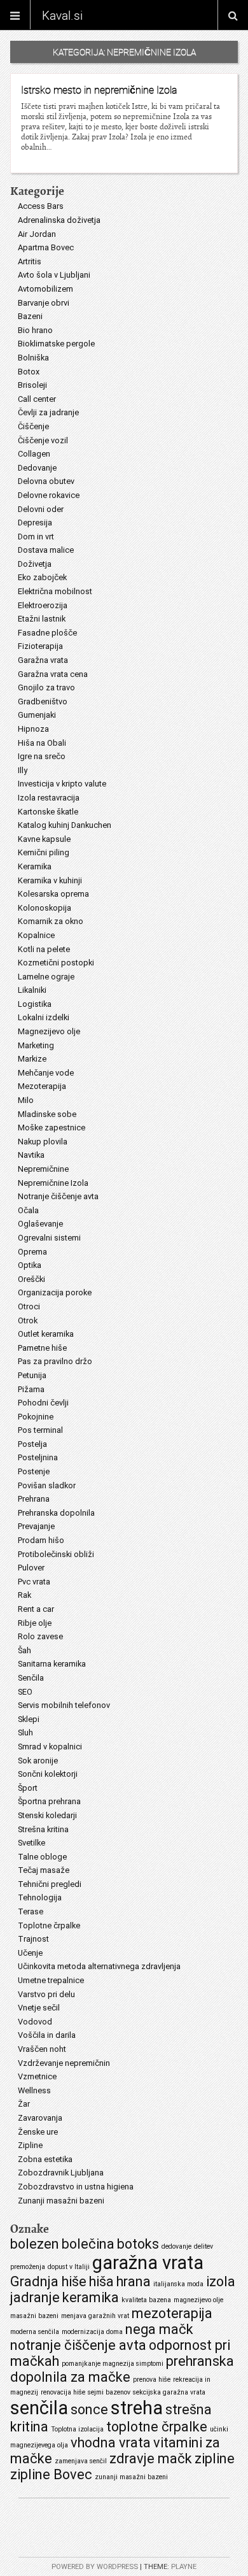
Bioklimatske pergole (56, 344)
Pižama (31, 1389)
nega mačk (159, 2329)
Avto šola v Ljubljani (54, 275)
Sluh (25, 1733)
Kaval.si (62, 15)
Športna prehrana (49, 1801)
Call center (37, 399)
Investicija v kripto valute (62, 784)
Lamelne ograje (46, 977)
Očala (28, 1210)
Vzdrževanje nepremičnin (64, 2063)
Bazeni (30, 316)
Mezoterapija (42, 1086)
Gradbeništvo (43, 701)
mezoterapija (172, 2313)
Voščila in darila (47, 2035)
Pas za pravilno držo (55, 1361)
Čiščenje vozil (43, 440)
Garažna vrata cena (53, 674)
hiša (101, 2281)
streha (137, 2408)
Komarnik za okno (51, 921)
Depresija (35, 523)
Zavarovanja (40, 2118)
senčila (39, 2408)
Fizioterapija (40, 646)
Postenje (34, 1471)
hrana (134, 2281)
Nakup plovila (43, 1142)
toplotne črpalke (157, 2427)
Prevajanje (36, 1526)
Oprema (32, 1252)
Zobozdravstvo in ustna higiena (76, 2187)
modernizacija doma (92, 2332)
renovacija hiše (63, 2392)
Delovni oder (41, 509)
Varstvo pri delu (46, 1994)
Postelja (32, 1444)
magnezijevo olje (198, 2300)
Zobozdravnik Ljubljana (61, 2173)
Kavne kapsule (44, 839)
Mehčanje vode (46, 1073)
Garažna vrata (43, 660)
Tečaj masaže (44, 1870)
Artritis (30, 261)
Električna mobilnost (55, 591)
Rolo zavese (40, 1636)
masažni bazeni (34, 2316)
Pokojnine (36, 1417)
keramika (91, 2297)
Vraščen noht (42, 2049)
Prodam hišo (41, 1540)
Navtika (31, 1155)
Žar (24, 2104)
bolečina (88, 2244)
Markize (32, 1059)
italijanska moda (178, 2284)
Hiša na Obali (42, 743)
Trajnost (33, 1939)
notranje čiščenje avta (78, 2345)
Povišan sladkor (47, 1485)
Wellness (34, 2090)
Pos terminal (40, 1430)
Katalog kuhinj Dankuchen (65, 825)
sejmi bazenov (109, 2392)
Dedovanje (37, 468)
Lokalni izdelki (44, 1017)
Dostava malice (46, 550)
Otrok (28, 1320)
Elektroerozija (43, 605)
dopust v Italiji (69, 2267)
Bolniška (33, 358)
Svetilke (31, 1843)
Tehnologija (40, 1897)
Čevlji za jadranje (48, 412)
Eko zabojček (42, 577)
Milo (26, 1100)
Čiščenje (33, 426)
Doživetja (35, 564)
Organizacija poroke (55, 1292)
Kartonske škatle (48, 812)
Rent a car (36, 1609)
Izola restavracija (49, 798)
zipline (215, 2459)
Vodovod (35, 2022)
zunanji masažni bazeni (131, 2477)
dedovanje (176, 2246)
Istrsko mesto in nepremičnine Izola (99, 90)
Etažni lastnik (42, 619)
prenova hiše (152, 2380)
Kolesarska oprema (53, 894)
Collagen (34, 454)
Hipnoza (33, 729)
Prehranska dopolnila (56, 1513)
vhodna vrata (111, 2443)
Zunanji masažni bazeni (61, 2201)
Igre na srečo (42, 756)
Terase (31, 1911)
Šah (24, 1650)
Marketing (36, 1045)
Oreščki (31, 1279)
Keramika (35, 866)
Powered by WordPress (95, 2567)
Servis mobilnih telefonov (64, 1705)
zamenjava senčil (81, 2461)
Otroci (29, 1306)
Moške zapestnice (52, 1128)
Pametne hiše (42, 1348)
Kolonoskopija (45, 908)
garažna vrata (148, 2263)
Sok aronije (38, 1761)
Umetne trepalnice (51, 1980)
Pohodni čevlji (43, 1403)
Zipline (30, 2145)
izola (221, 2281)
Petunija (32, 1375)
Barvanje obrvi (44, 303)
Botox (29, 372)
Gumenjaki (37, 715)
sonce (89, 2409)
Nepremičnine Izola (53, 1183)
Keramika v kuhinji (50, 880)
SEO (25, 1692)
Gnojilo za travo (46, 687)
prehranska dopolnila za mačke (122, 2369)
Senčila (31, 1678)
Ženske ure (38, 2132)
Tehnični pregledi (50, 1884)
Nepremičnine (43, 1169)
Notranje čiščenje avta (58, 1196)
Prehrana (34, 1499)
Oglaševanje (40, 1224)
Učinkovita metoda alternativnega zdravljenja (99, 1966)
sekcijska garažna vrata (169, 2392)
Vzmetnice (37, 2076)
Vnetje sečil (39, 2008)
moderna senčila (35, 2332)
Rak (24, 1595)
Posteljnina (38, 1457)
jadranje (35, 2297)
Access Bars (41, 206)
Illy (23, 770)
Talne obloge (42, 1857)
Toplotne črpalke (49, 1925)
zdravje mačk (151, 2459)
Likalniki (32, 990)
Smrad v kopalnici (50, 1747)
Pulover (31, 1568)
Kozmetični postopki (56, 963)
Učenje (30, 1953)
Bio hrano (35, 330)
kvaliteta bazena (146, 2300)
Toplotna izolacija (77, 2429)
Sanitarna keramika (52, 1664)
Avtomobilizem (45, 289)
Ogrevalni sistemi (49, 1238)
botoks (138, 2244)
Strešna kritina (43, 1829)
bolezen (35, 2244)
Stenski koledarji (47, 1815)
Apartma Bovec (46, 247)
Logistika (35, 1004)
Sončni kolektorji (48, 1774)
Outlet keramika (46, 1334)
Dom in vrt (36, 537)
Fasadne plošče (47, 633)
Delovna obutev (46, 481)
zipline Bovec (51, 2474)
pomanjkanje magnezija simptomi (113, 2364)
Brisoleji (32, 385)
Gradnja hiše (48, 2281)
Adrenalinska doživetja (59, 220)
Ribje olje (35, 1623)
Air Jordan (37, 234)
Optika (30, 1265)
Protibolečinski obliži (56, 1554)
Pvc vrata (34, 1582)
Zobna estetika (45, 2159)
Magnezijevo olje (49, 1031)
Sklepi (29, 1719)
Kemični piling (44, 852)
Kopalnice (36, 935)
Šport (28, 1788)
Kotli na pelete (44, 949)
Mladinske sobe (47, 1114)
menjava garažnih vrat (95, 2316)
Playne (184, 2567)
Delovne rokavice (49, 495)
